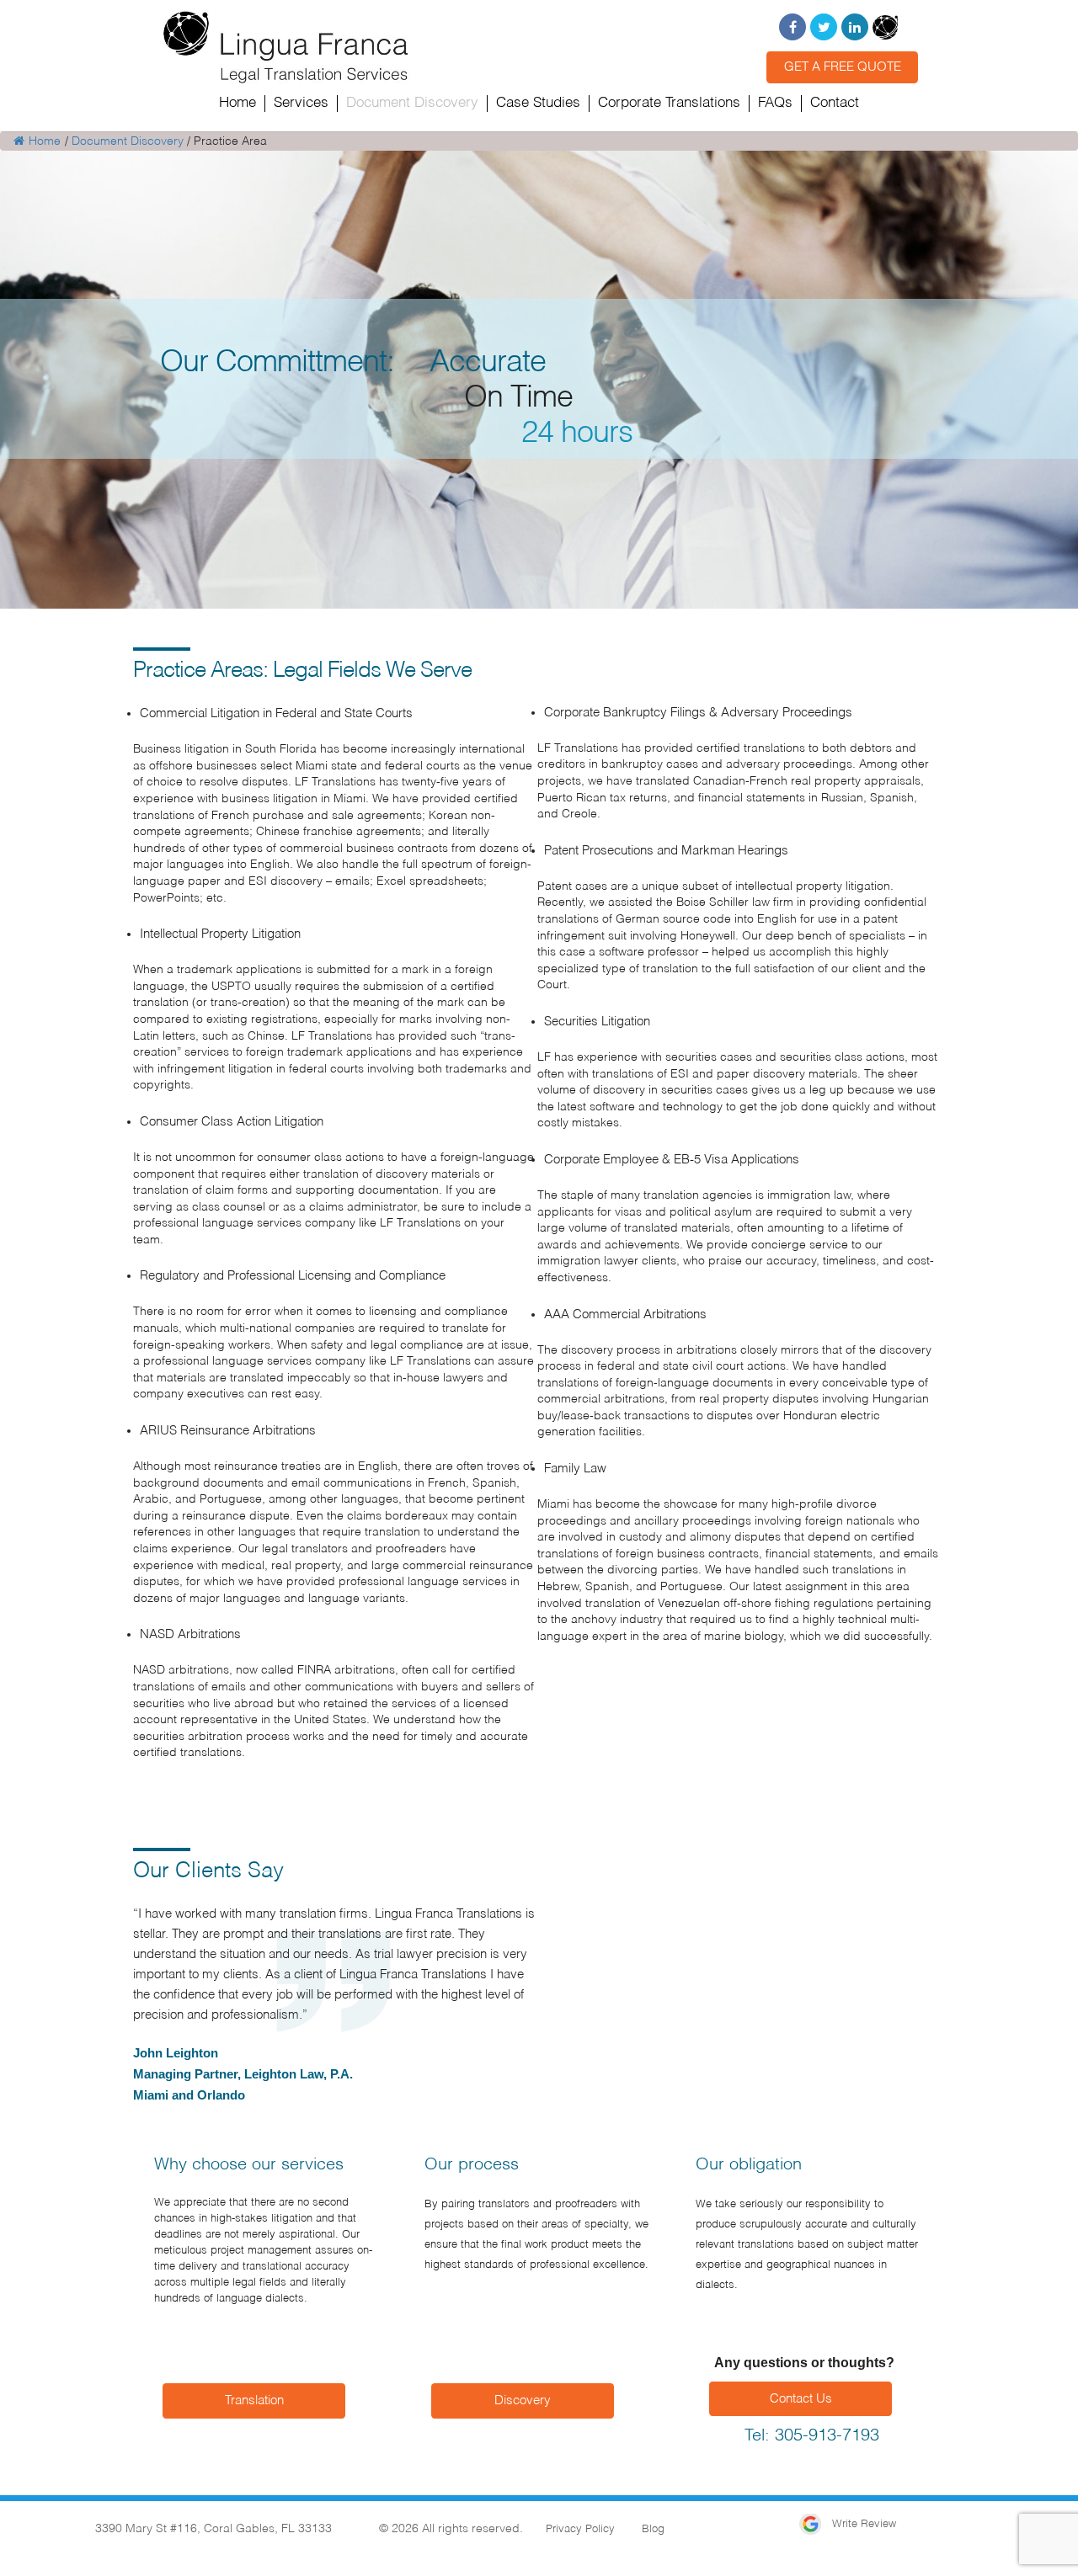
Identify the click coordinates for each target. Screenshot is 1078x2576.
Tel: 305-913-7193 (812, 2436)
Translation (254, 2400)
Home (45, 141)
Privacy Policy (580, 2529)
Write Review (862, 2524)
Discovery (523, 2400)
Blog (653, 2529)
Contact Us (801, 2399)
